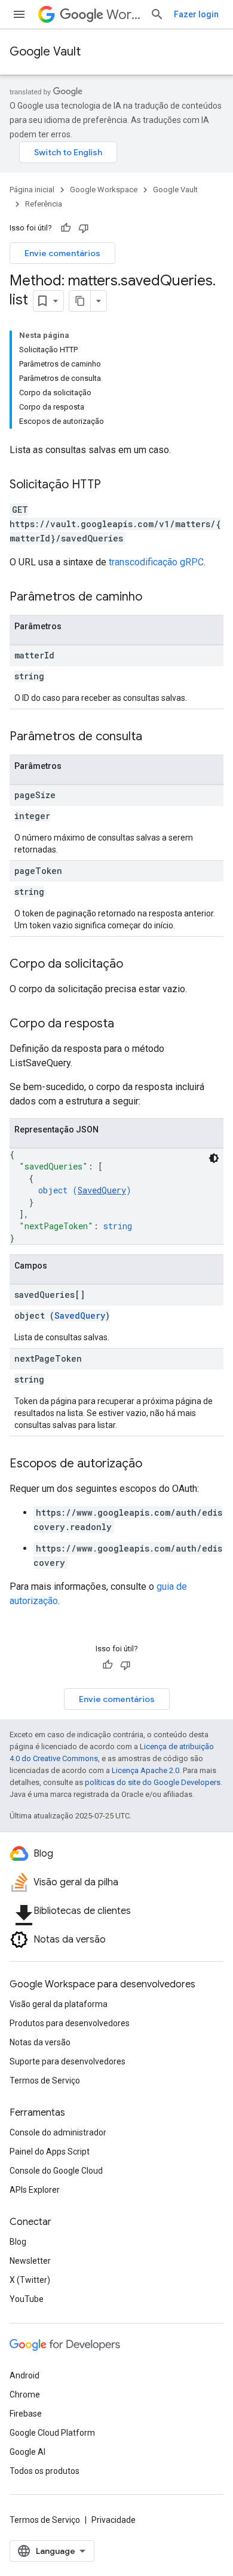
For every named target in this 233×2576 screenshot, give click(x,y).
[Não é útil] (84, 228)
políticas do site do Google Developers (153, 1782)
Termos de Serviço (45, 2081)
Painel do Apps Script (50, 2152)
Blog (18, 2242)
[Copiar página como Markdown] (80, 301)
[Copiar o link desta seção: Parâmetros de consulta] (154, 737)
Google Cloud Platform (52, 2433)
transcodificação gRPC (156, 562)
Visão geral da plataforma (59, 2004)
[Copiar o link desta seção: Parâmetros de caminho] (154, 598)
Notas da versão (40, 2042)
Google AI (27, 2452)
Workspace (123, 15)
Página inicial (32, 190)
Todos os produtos (45, 2471)
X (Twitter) (30, 2280)
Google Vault (45, 52)
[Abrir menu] (19, 14)
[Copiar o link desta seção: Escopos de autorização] (154, 1464)
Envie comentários (62, 253)
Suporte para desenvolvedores (68, 2061)
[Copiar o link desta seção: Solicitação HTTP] (113, 485)
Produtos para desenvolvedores (70, 2023)
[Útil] (66, 228)
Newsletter (30, 2261)
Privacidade (114, 2520)
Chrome (25, 2395)
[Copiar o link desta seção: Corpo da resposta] (126, 1024)
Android (24, 2375)
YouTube (27, 2299)
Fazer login (196, 14)
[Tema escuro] (214, 1158)
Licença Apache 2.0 (145, 1770)
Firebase (26, 2414)
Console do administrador (58, 2132)
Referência (44, 204)
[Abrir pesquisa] (157, 14)
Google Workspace (104, 190)
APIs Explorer (35, 2190)
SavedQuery (102, 1190)
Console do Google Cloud (56, 2171)
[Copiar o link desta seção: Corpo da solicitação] (135, 965)
